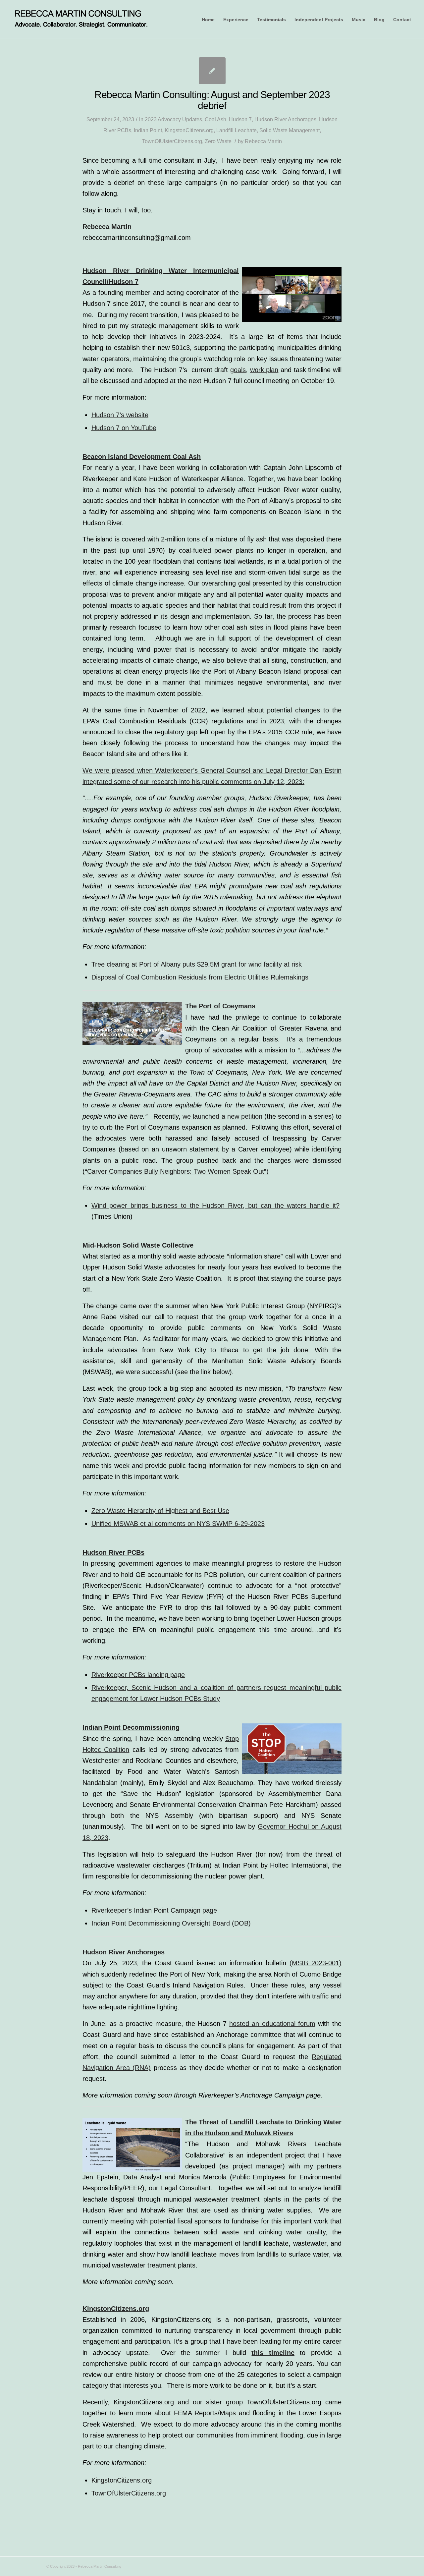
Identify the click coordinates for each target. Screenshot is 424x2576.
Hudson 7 (240, 119)
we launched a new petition (222, 1116)
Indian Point (148, 130)
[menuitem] (208, 20)
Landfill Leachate (237, 130)
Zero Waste (218, 141)
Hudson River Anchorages (285, 119)
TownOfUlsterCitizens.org (172, 141)
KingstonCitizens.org (189, 130)
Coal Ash (215, 119)
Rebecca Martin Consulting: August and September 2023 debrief (212, 100)
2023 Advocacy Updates (173, 119)
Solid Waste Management (290, 130)
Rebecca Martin (263, 141)
